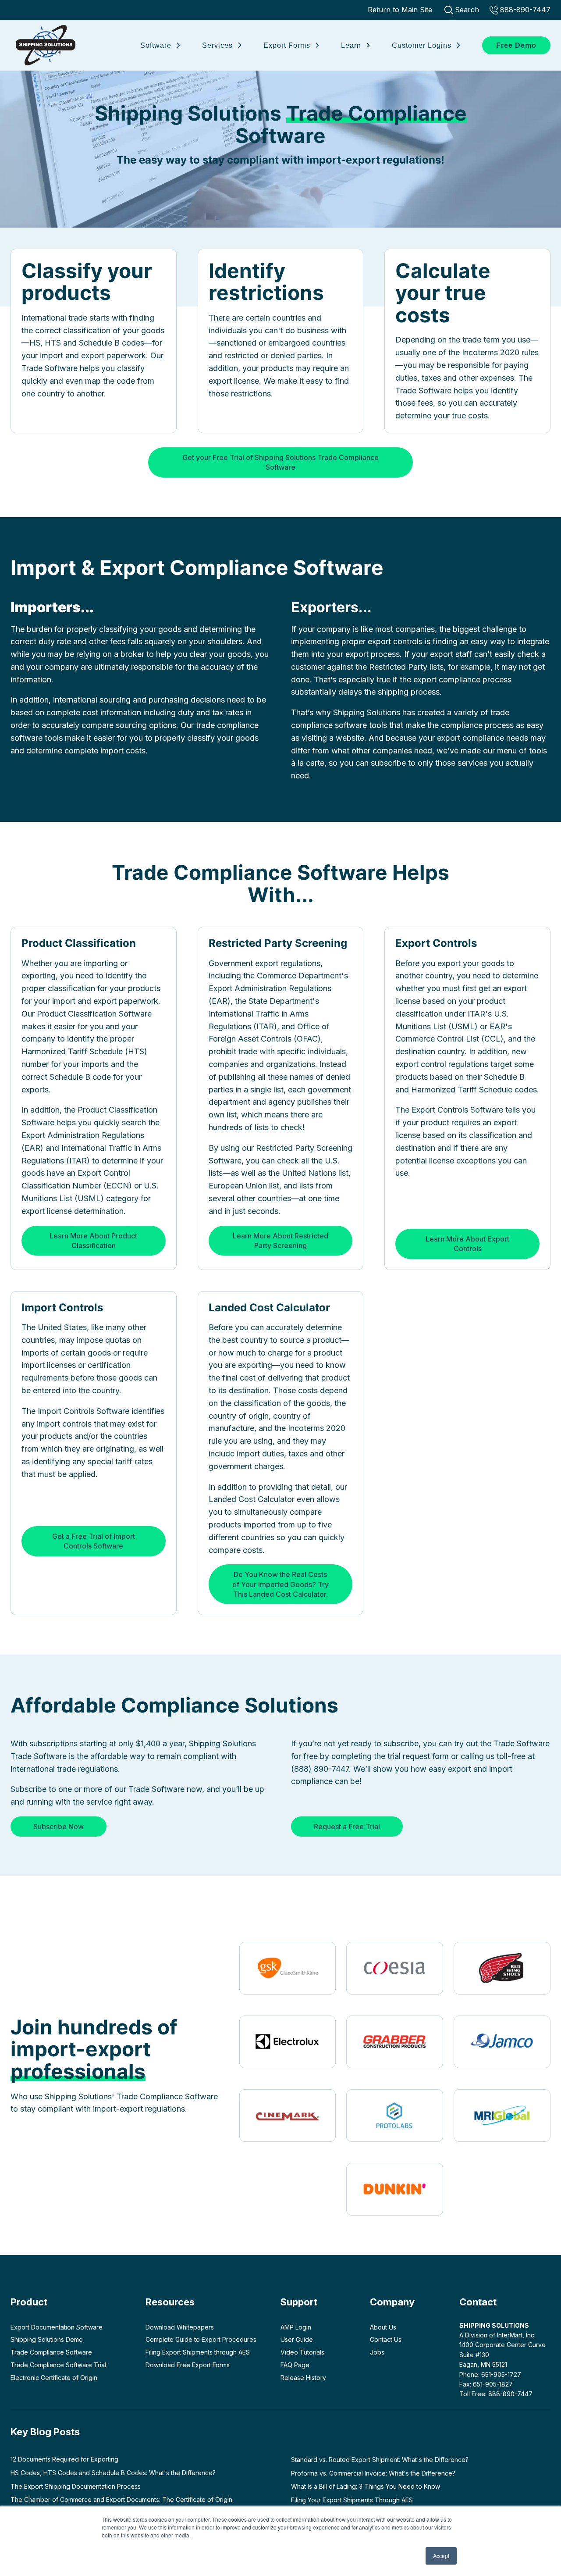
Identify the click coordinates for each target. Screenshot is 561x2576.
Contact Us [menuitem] (386, 2339)
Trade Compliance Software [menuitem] (51, 2352)
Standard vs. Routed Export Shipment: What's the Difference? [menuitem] (380, 2460)
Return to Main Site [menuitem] (400, 10)
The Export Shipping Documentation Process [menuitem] (76, 2486)
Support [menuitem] (299, 2302)
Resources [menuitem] (170, 2302)
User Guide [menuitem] (297, 2339)
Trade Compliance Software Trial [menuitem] (58, 2365)
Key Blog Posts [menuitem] (45, 2432)
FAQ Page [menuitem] (295, 2365)
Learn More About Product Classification (93, 1241)
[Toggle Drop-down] (178, 44)
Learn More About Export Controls (467, 1244)
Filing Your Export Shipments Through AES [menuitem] (352, 2500)
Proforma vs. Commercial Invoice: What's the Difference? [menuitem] (373, 2473)
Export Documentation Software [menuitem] (57, 2327)
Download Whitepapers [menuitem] (180, 2327)
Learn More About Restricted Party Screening (280, 1241)
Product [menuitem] (29, 2302)
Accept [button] (441, 2556)
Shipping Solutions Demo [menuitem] (47, 2339)
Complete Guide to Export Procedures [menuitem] (201, 2339)
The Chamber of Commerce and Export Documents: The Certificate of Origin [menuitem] (121, 2499)
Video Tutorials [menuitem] (302, 2352)
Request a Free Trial (347, 1827)
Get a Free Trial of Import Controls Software (94, 1541)
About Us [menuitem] (383, 2327)
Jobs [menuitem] (377, 2352)
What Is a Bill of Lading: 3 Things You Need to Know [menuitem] (366, 2486)
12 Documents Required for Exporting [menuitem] (64, 2459)
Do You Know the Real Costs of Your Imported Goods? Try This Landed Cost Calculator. (280, 1584)
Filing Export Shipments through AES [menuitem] (198, 2352)
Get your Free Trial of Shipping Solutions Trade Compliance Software (280, 462)
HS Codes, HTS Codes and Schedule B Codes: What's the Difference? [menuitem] (113, 2473)
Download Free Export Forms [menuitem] (188, 2365)
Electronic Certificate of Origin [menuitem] (54, 2378)
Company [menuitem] (392, 2302)
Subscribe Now (59, 1827)
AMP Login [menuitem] (296, 2327)
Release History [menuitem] (303, 2378)
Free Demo (516, 45)
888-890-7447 (525, 10)
